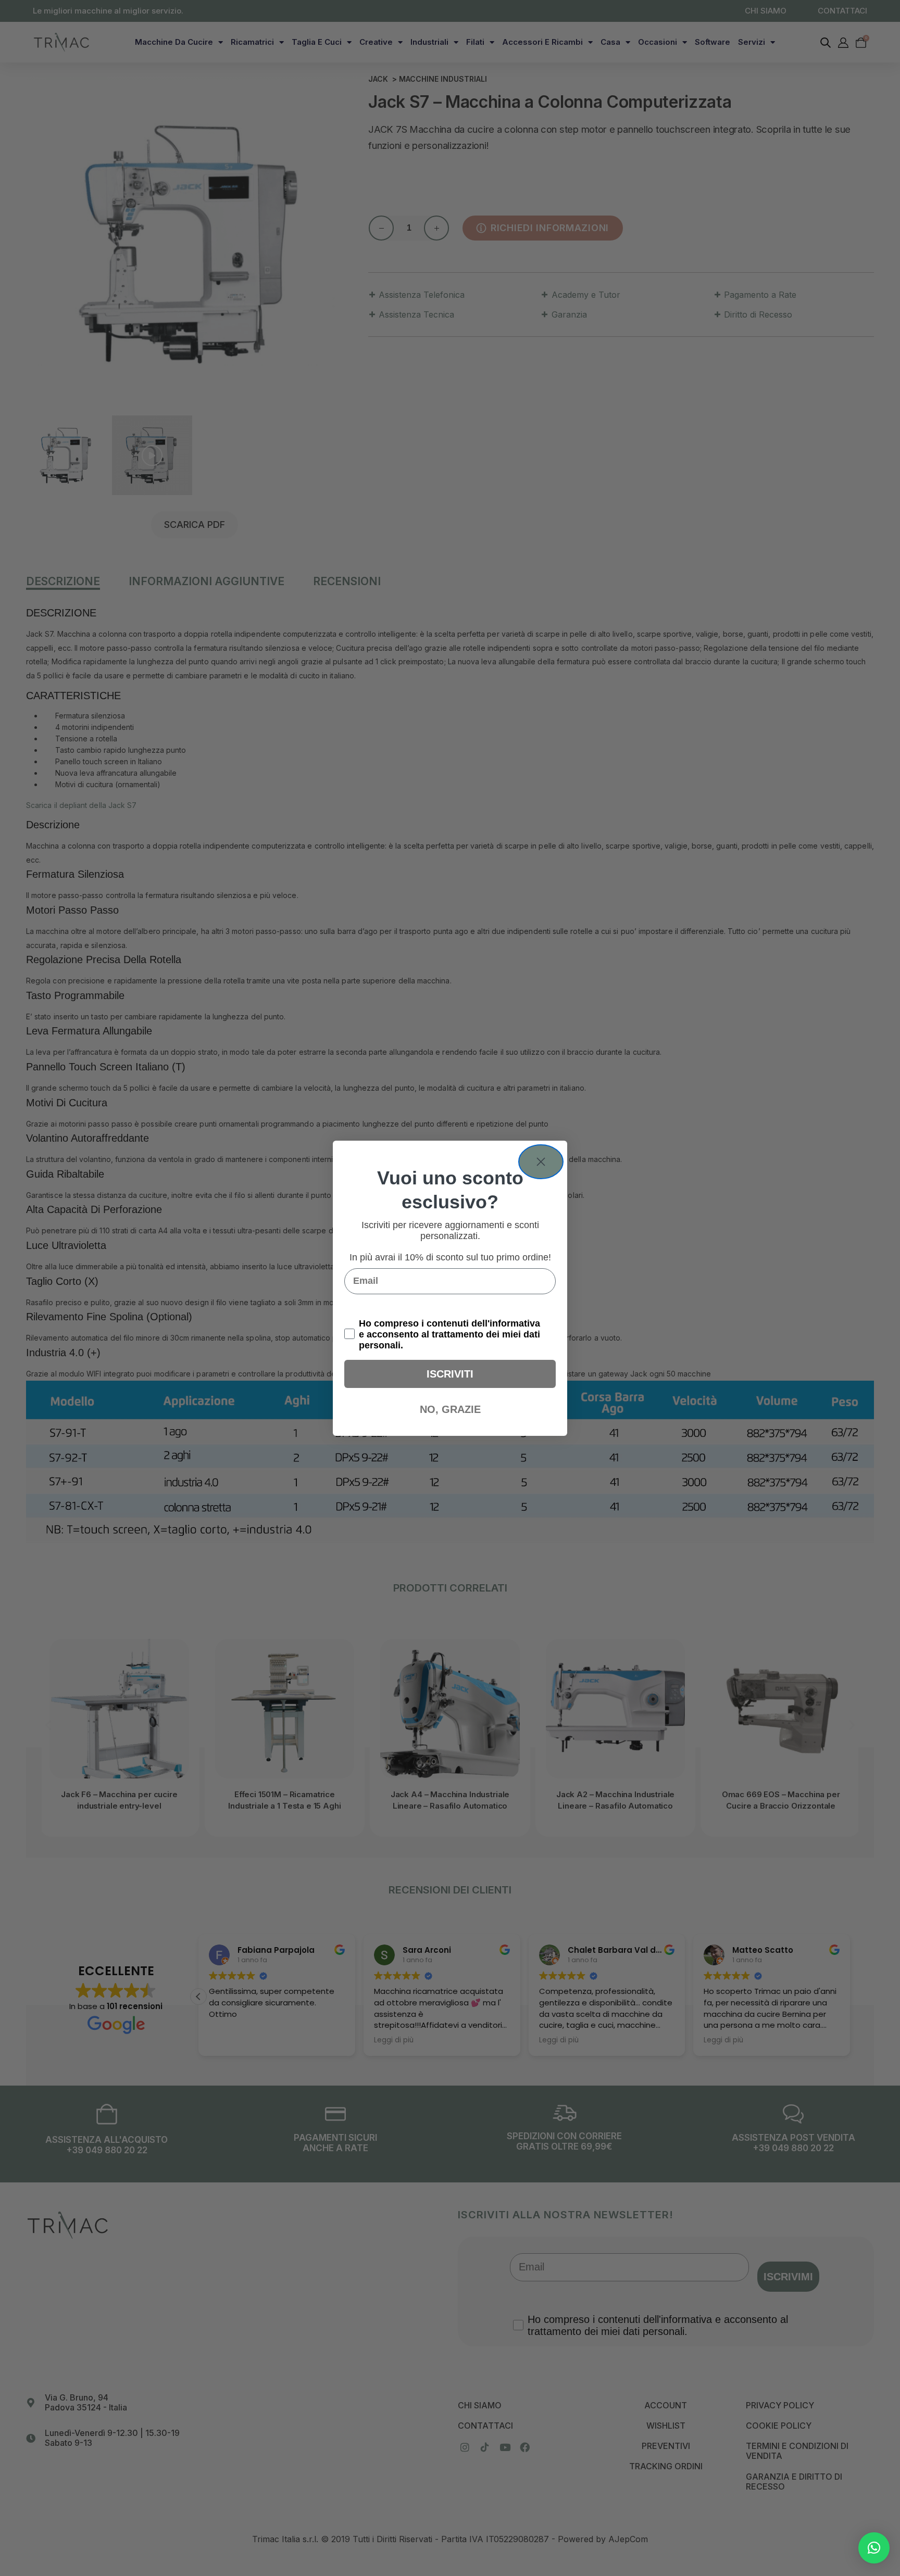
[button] (874, 2548)
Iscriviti (450, 1374)
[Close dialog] (541, 1162)
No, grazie (450, 1409)
